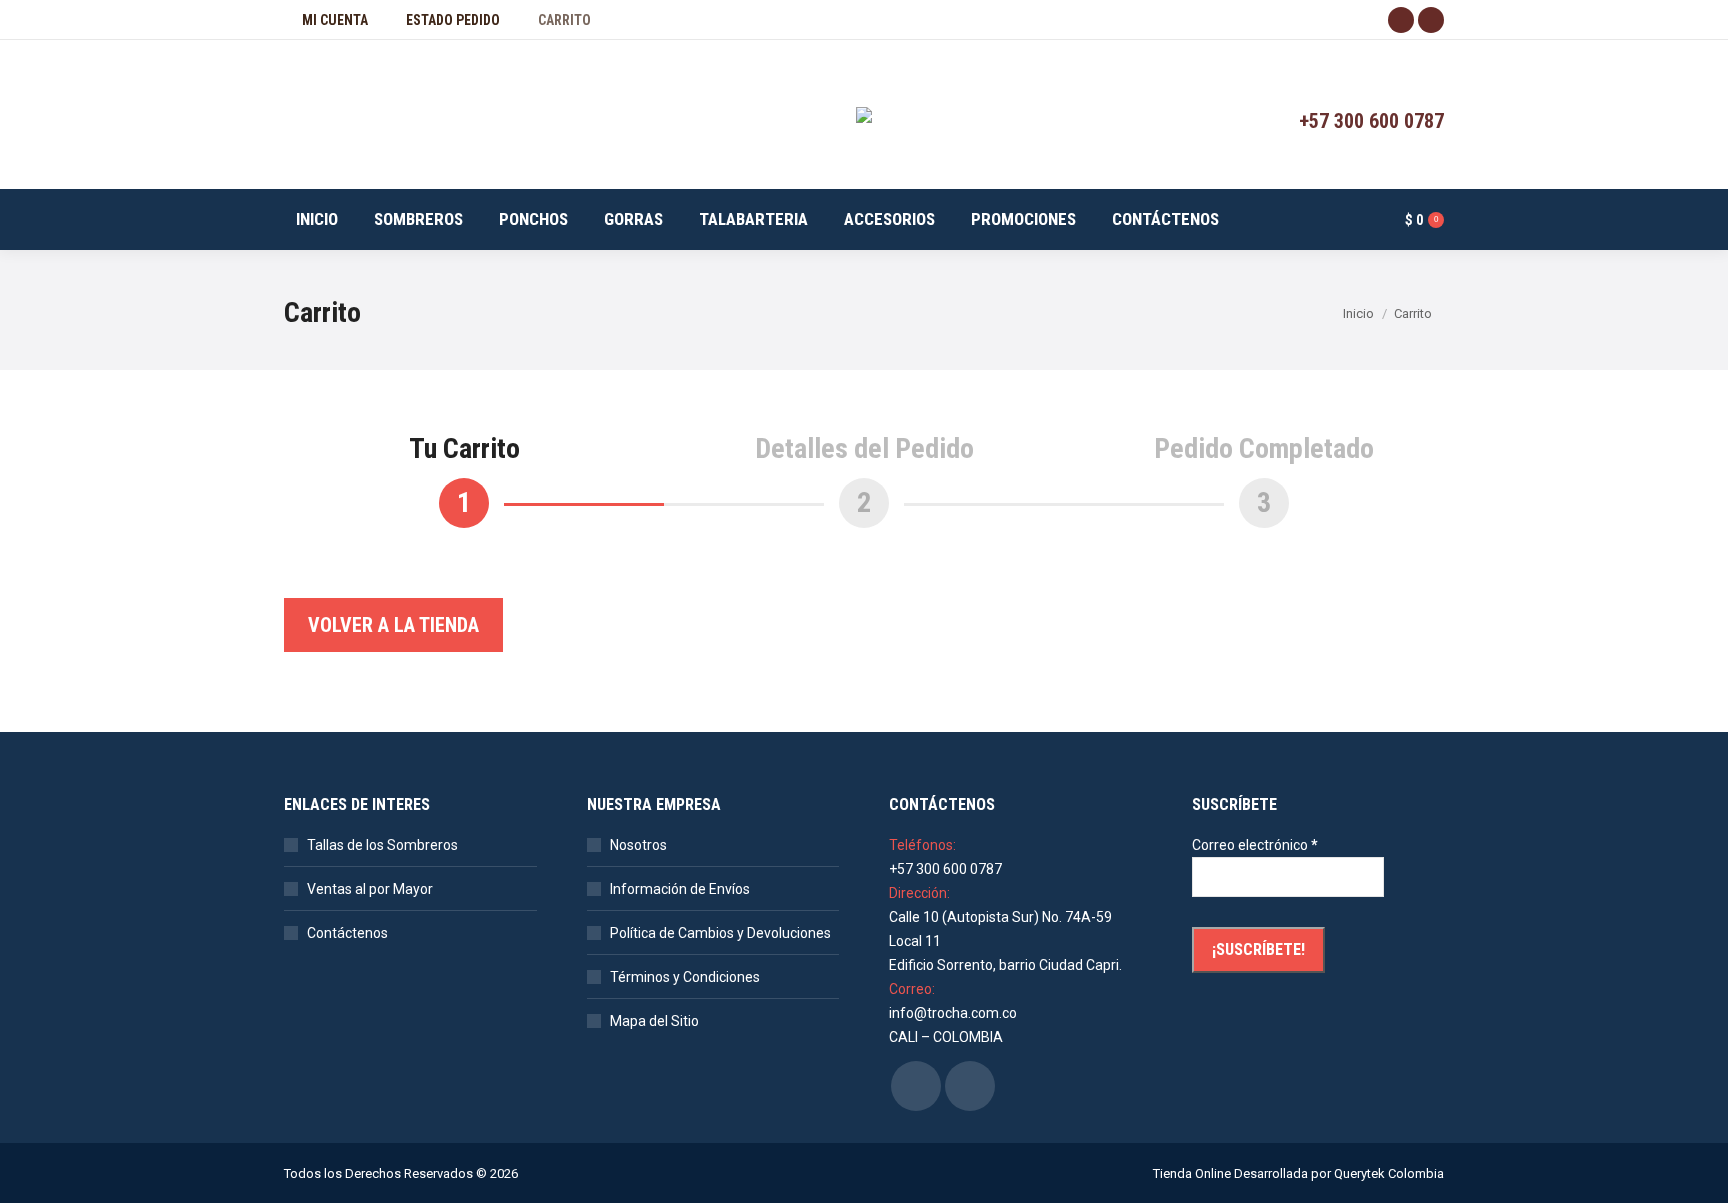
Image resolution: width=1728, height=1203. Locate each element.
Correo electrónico (1255, 845)
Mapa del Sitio (654, 1021)
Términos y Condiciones (685, 977)
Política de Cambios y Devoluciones (720, 933)
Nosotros (638, 845)
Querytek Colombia (1389, 1173)
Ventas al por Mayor (370, 889)
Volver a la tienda (393, 625)
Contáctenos (347, 933)
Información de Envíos (680, 889)
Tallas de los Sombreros (382, 845)
